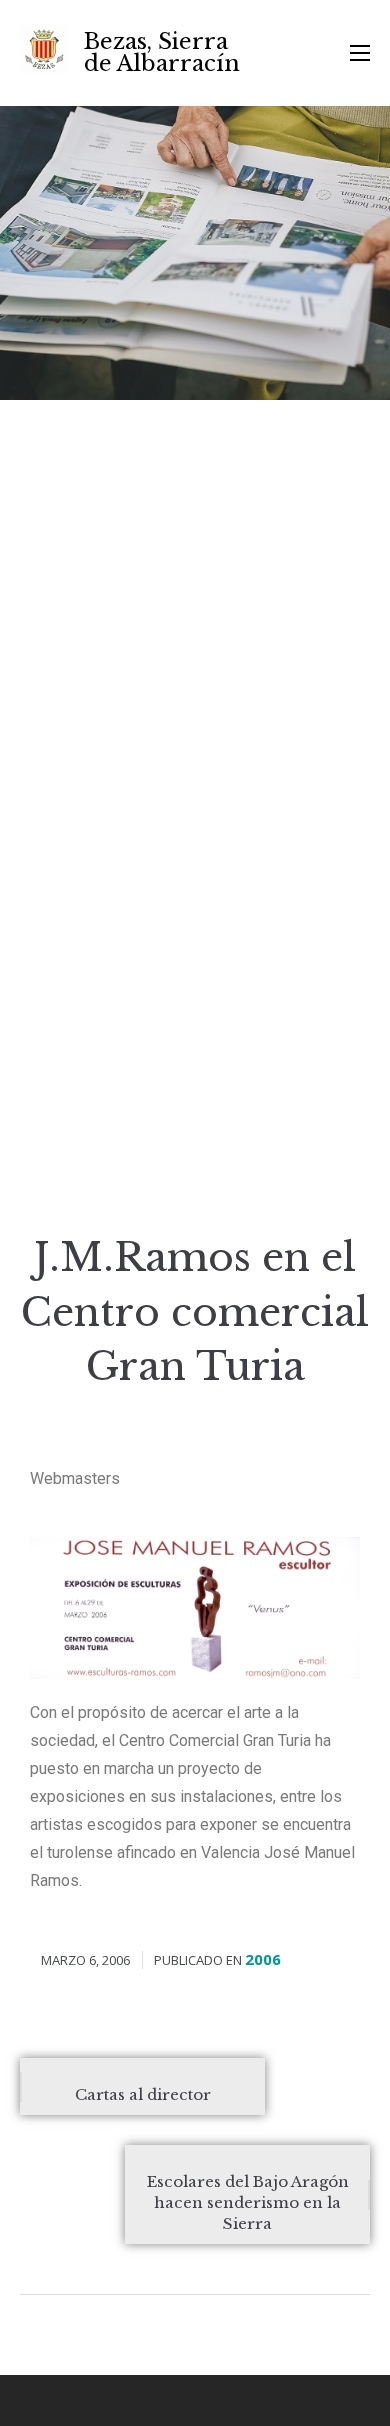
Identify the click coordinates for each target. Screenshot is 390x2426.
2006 (263, 1959)
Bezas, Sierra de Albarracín (162, 52)
